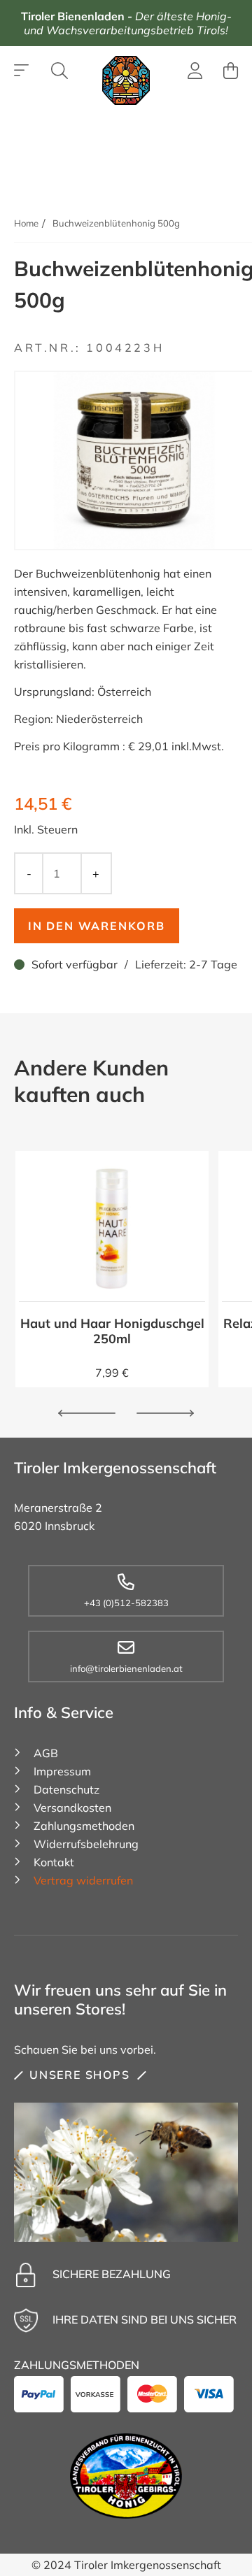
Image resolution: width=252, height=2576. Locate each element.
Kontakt (54, 1862)
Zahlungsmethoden (84, 1826)
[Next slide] (165, 1413)
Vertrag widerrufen (83, 1880)
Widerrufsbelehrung (86, 1844)
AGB (46, 1753)
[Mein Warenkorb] (231, 71)
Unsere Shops (80, 2075)
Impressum (62, 1771)
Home (26, 223)
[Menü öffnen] (22, 71)
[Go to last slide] (87, 1413)
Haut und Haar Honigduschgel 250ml (112, 1331)
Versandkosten (72, 1808)
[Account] (195, 73)
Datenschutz (66, 1789)
